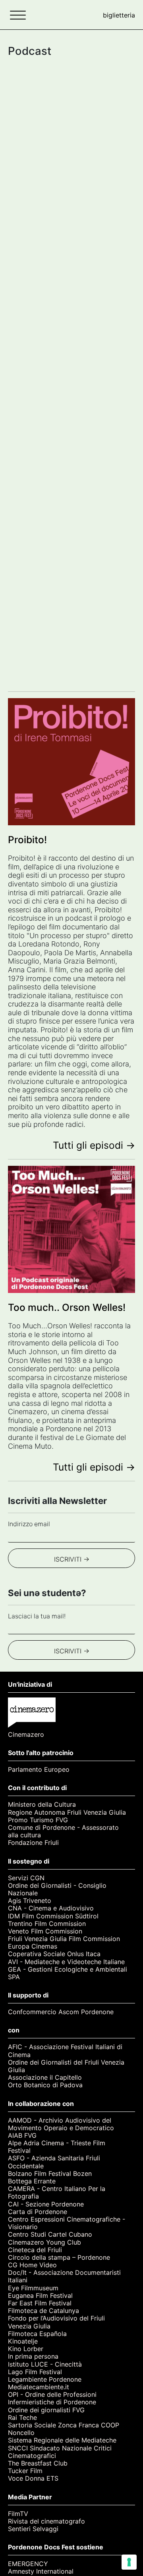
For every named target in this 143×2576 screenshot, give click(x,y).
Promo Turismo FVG (38, 1820)
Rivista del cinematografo (46, 2521)
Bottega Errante (32, 2181)
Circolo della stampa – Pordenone (59, 2258)
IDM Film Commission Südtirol (53, 1916)
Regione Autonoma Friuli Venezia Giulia (67, 1812)
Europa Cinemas (33, 1946)
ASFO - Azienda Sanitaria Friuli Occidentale (54, 2162)
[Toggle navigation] (18, 15)
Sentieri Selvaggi (33, 2529)
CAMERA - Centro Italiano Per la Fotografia (57, 2193)
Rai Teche (22, 2418)
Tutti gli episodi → (94, 1145)
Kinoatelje (23, 2341)
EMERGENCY (28, 2564)
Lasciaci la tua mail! (37, 1616)
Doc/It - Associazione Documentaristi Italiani (64, 2276)
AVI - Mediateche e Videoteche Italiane (66, 1962)
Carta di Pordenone (38, 2212)
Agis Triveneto (30, 1901)
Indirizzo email (29, 1524)
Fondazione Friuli (33, 1843)
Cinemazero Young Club (44, 2242)
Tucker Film (25, 2471)
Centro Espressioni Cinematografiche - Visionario (67, 2223)
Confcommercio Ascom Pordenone (61, 2012)
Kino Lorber (26, 2349)
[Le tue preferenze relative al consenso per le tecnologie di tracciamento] (129, 2562)
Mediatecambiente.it (39, 2387)
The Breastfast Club (38, 2463)
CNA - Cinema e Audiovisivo (51, 1908)
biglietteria (119, 15)
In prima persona (33, 2356)
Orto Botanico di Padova (45, 2085)
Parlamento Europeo (39, 1770)
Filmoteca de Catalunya (43, 2311)
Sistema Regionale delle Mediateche (62, 2440)
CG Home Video (32, 2265)
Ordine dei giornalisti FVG (46, 2410)
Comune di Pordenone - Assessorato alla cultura (63, 1831)
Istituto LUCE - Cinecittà (45, 2364)
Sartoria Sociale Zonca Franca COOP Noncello (64, 2429)
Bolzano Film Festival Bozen (50, 2174)
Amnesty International (41, 2571)
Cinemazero (26, 1735)
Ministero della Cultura (42, 1805)
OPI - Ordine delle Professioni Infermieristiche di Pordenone (52, 2398)
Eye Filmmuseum (33, 2288)
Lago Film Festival (35, 2372)
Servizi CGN (26, 1878)
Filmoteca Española (37, 2334)
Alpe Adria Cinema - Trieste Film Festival (57, 2147)
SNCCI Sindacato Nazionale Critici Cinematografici (60, 2452)
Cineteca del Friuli (35, 2250)
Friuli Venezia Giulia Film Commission (64, 1939)
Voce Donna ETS (33, 2478)
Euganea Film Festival (40, 2296)
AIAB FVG (22, 2136)
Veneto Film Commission (45, 1931)
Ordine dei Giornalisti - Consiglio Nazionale (57, 1889)
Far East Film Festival (40, 2303)
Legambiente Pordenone (45, 2380)
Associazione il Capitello (45, 2078)
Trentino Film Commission (47, 1924)
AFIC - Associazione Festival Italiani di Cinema (65, 2051)
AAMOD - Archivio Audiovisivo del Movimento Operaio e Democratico (61, 2124)
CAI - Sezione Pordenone (46, 2204)
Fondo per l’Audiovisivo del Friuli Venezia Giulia (56, 2322)
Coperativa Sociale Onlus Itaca (54, 1954)
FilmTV (18, 2514)
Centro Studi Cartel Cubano (50, 2234)
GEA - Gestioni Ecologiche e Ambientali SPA (68, 1973)
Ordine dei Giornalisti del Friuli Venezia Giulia (66, 2066)
